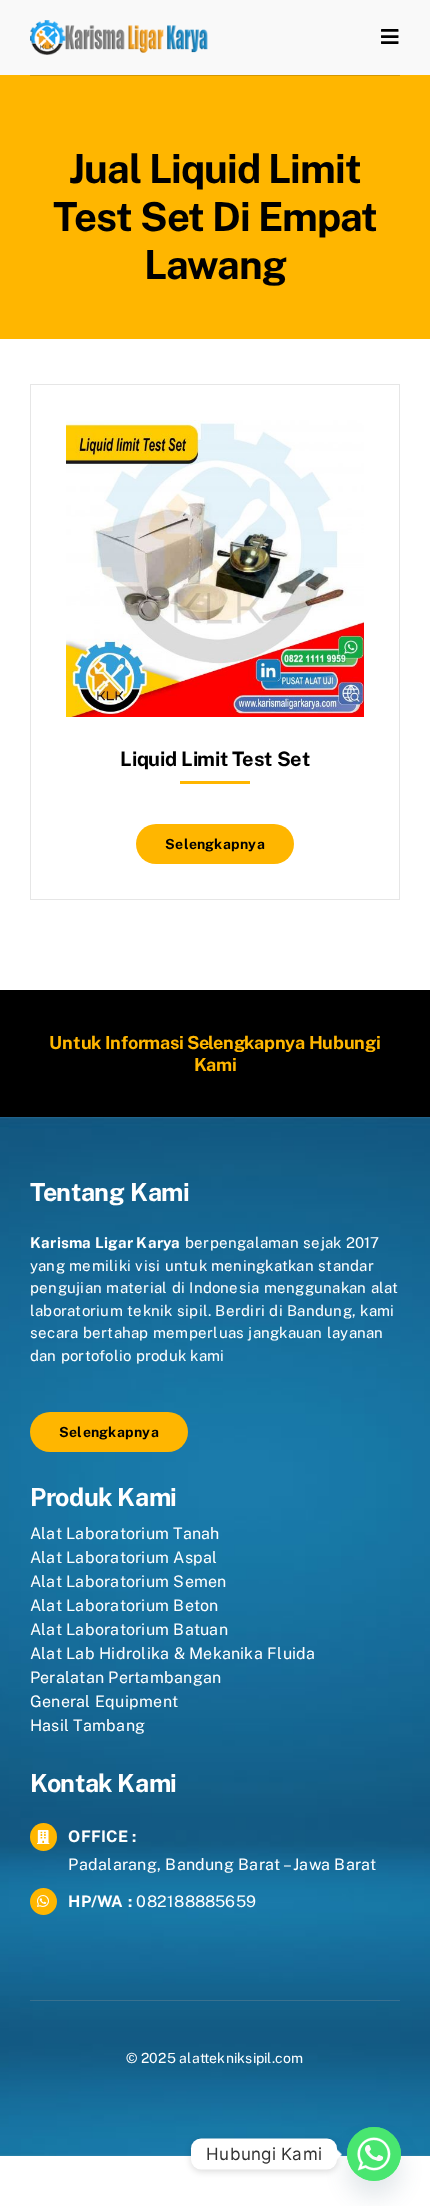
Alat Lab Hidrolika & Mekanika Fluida (173, 1653)
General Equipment (104, 1701)
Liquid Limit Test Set (215, 759)
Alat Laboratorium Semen (128, 1581)
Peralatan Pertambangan (125, 1677)
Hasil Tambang (87, 1725)
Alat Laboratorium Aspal (124, 1557)
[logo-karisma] (119, 27)
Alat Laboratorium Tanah (125, 1533)
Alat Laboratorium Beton (124, 1605)
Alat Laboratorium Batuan (129, 1629)
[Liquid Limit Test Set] (215, 434)
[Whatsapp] (374, 2154)
